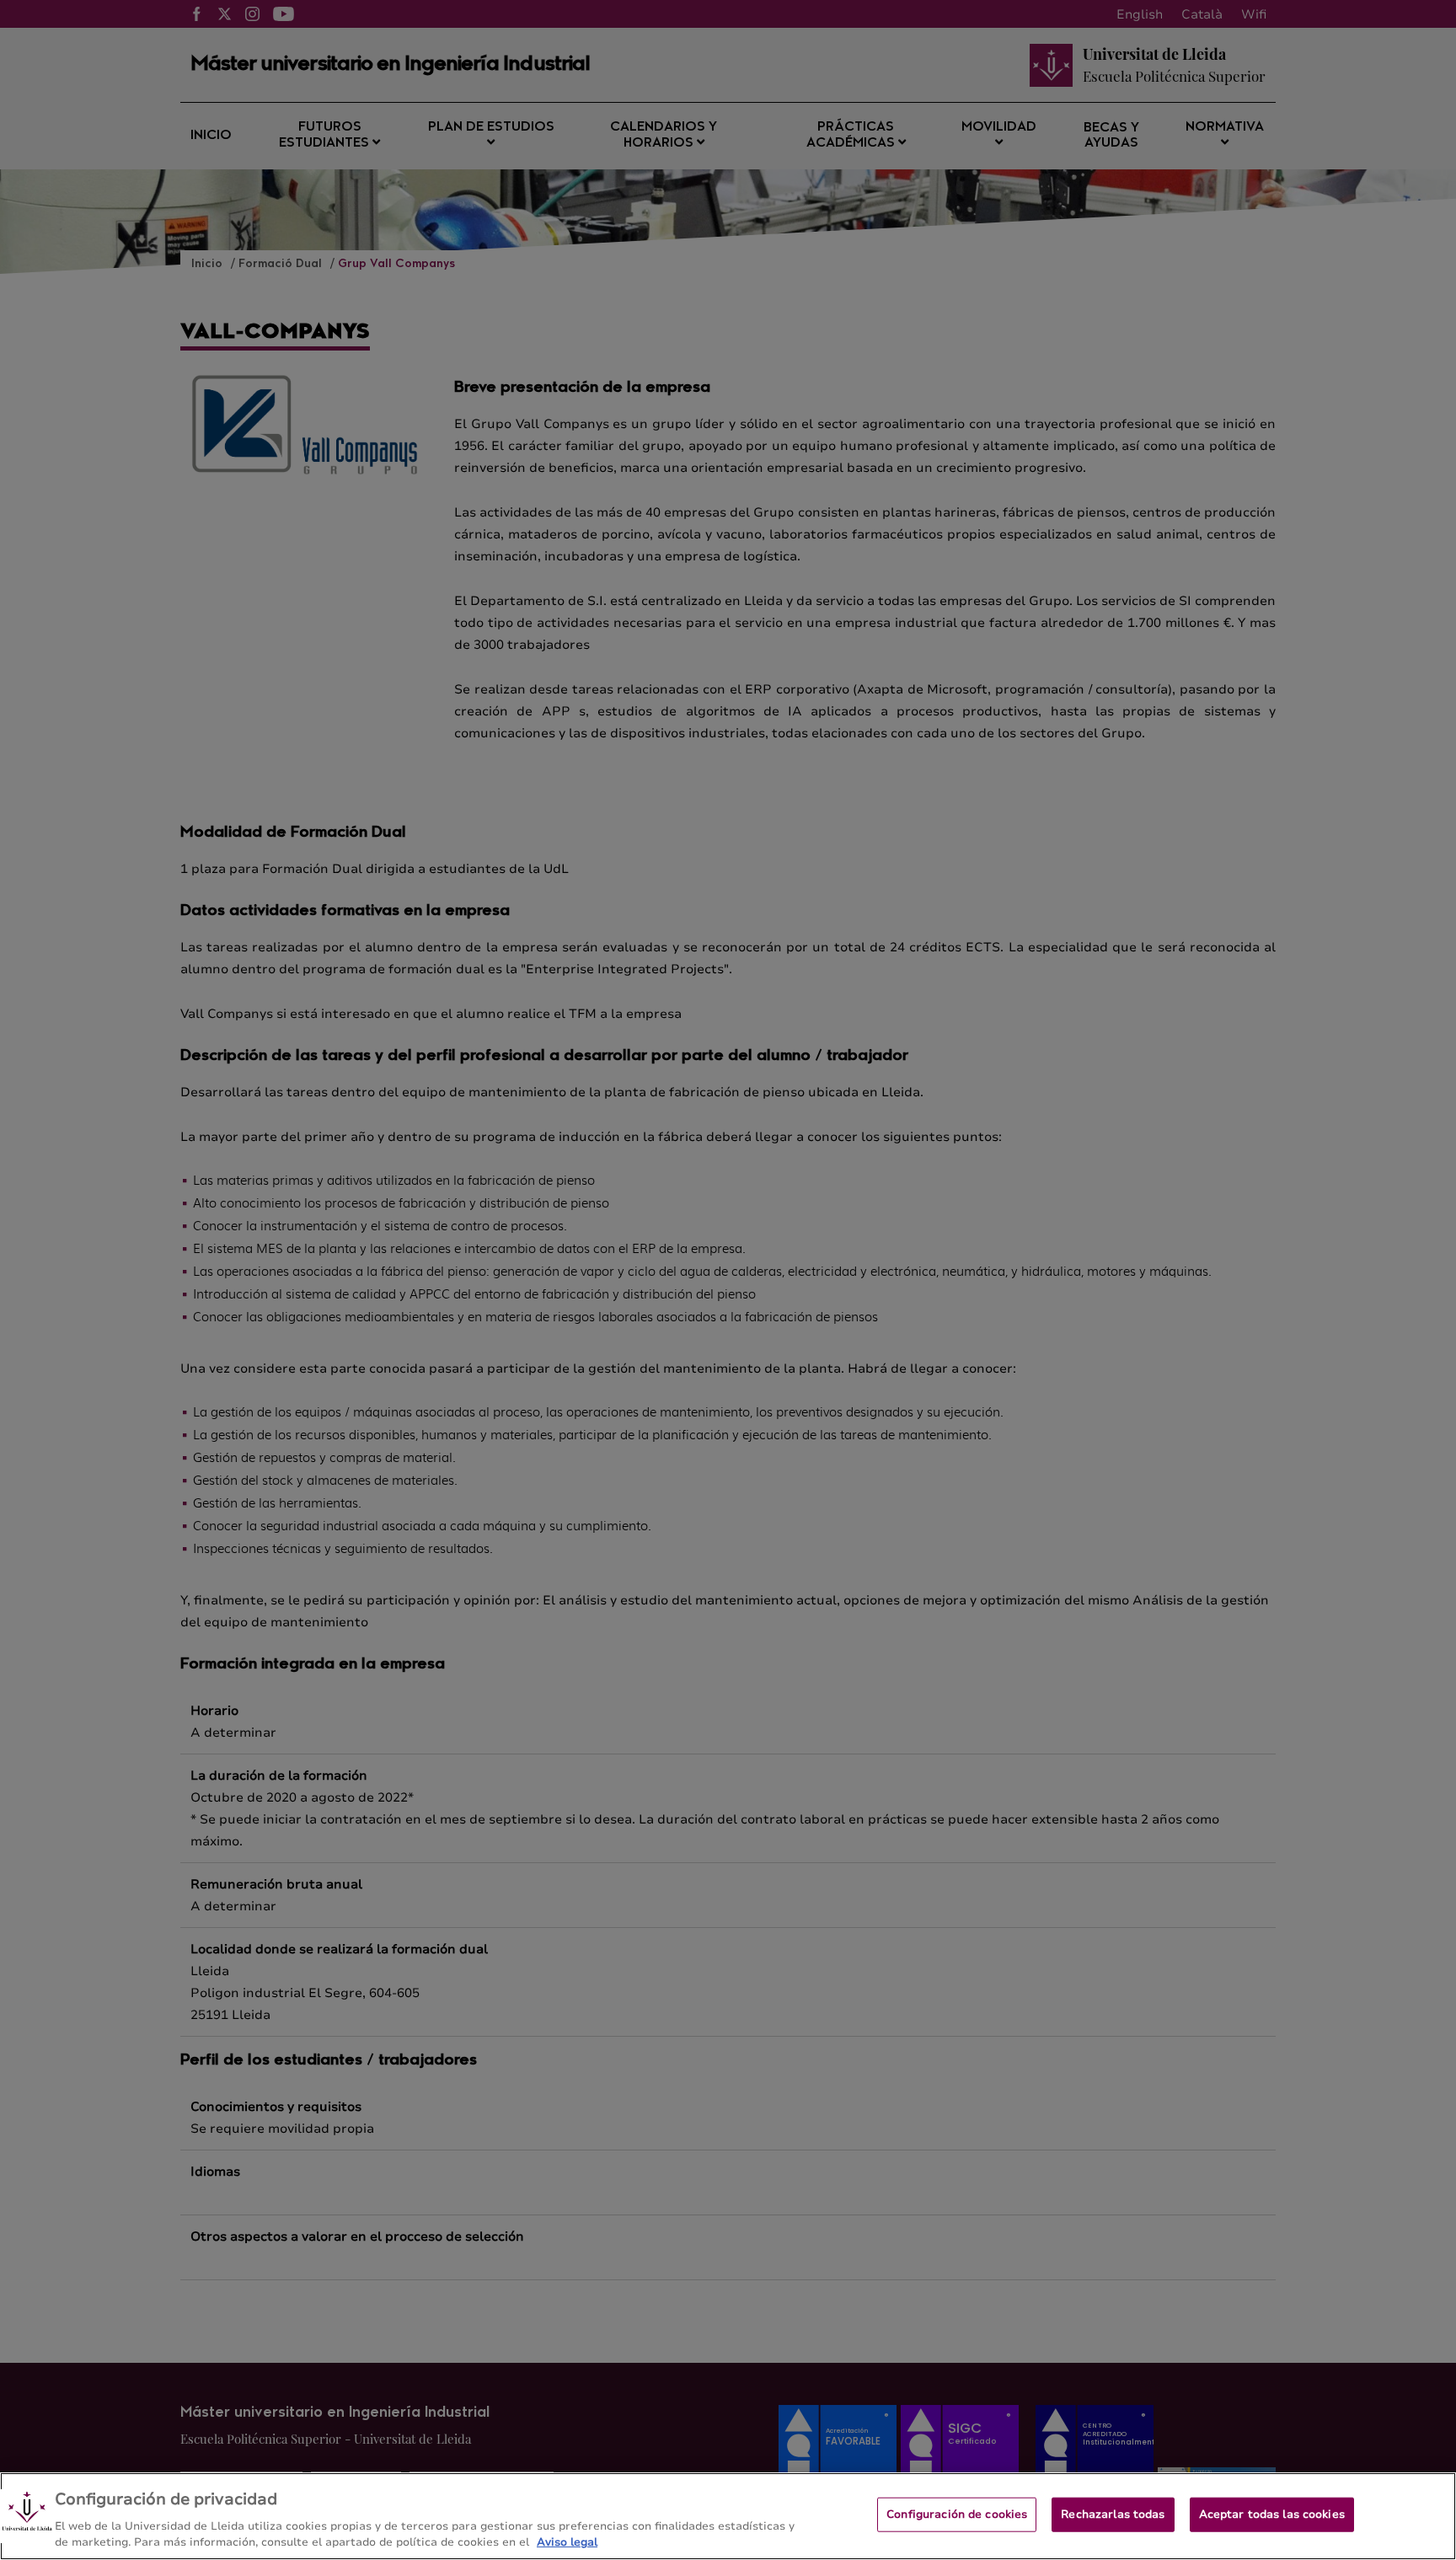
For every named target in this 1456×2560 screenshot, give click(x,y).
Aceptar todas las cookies (1272, 2514)
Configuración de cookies (957, 2514)
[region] (728, 2516)
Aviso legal (567, 2542)
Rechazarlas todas (1113, 2514)
